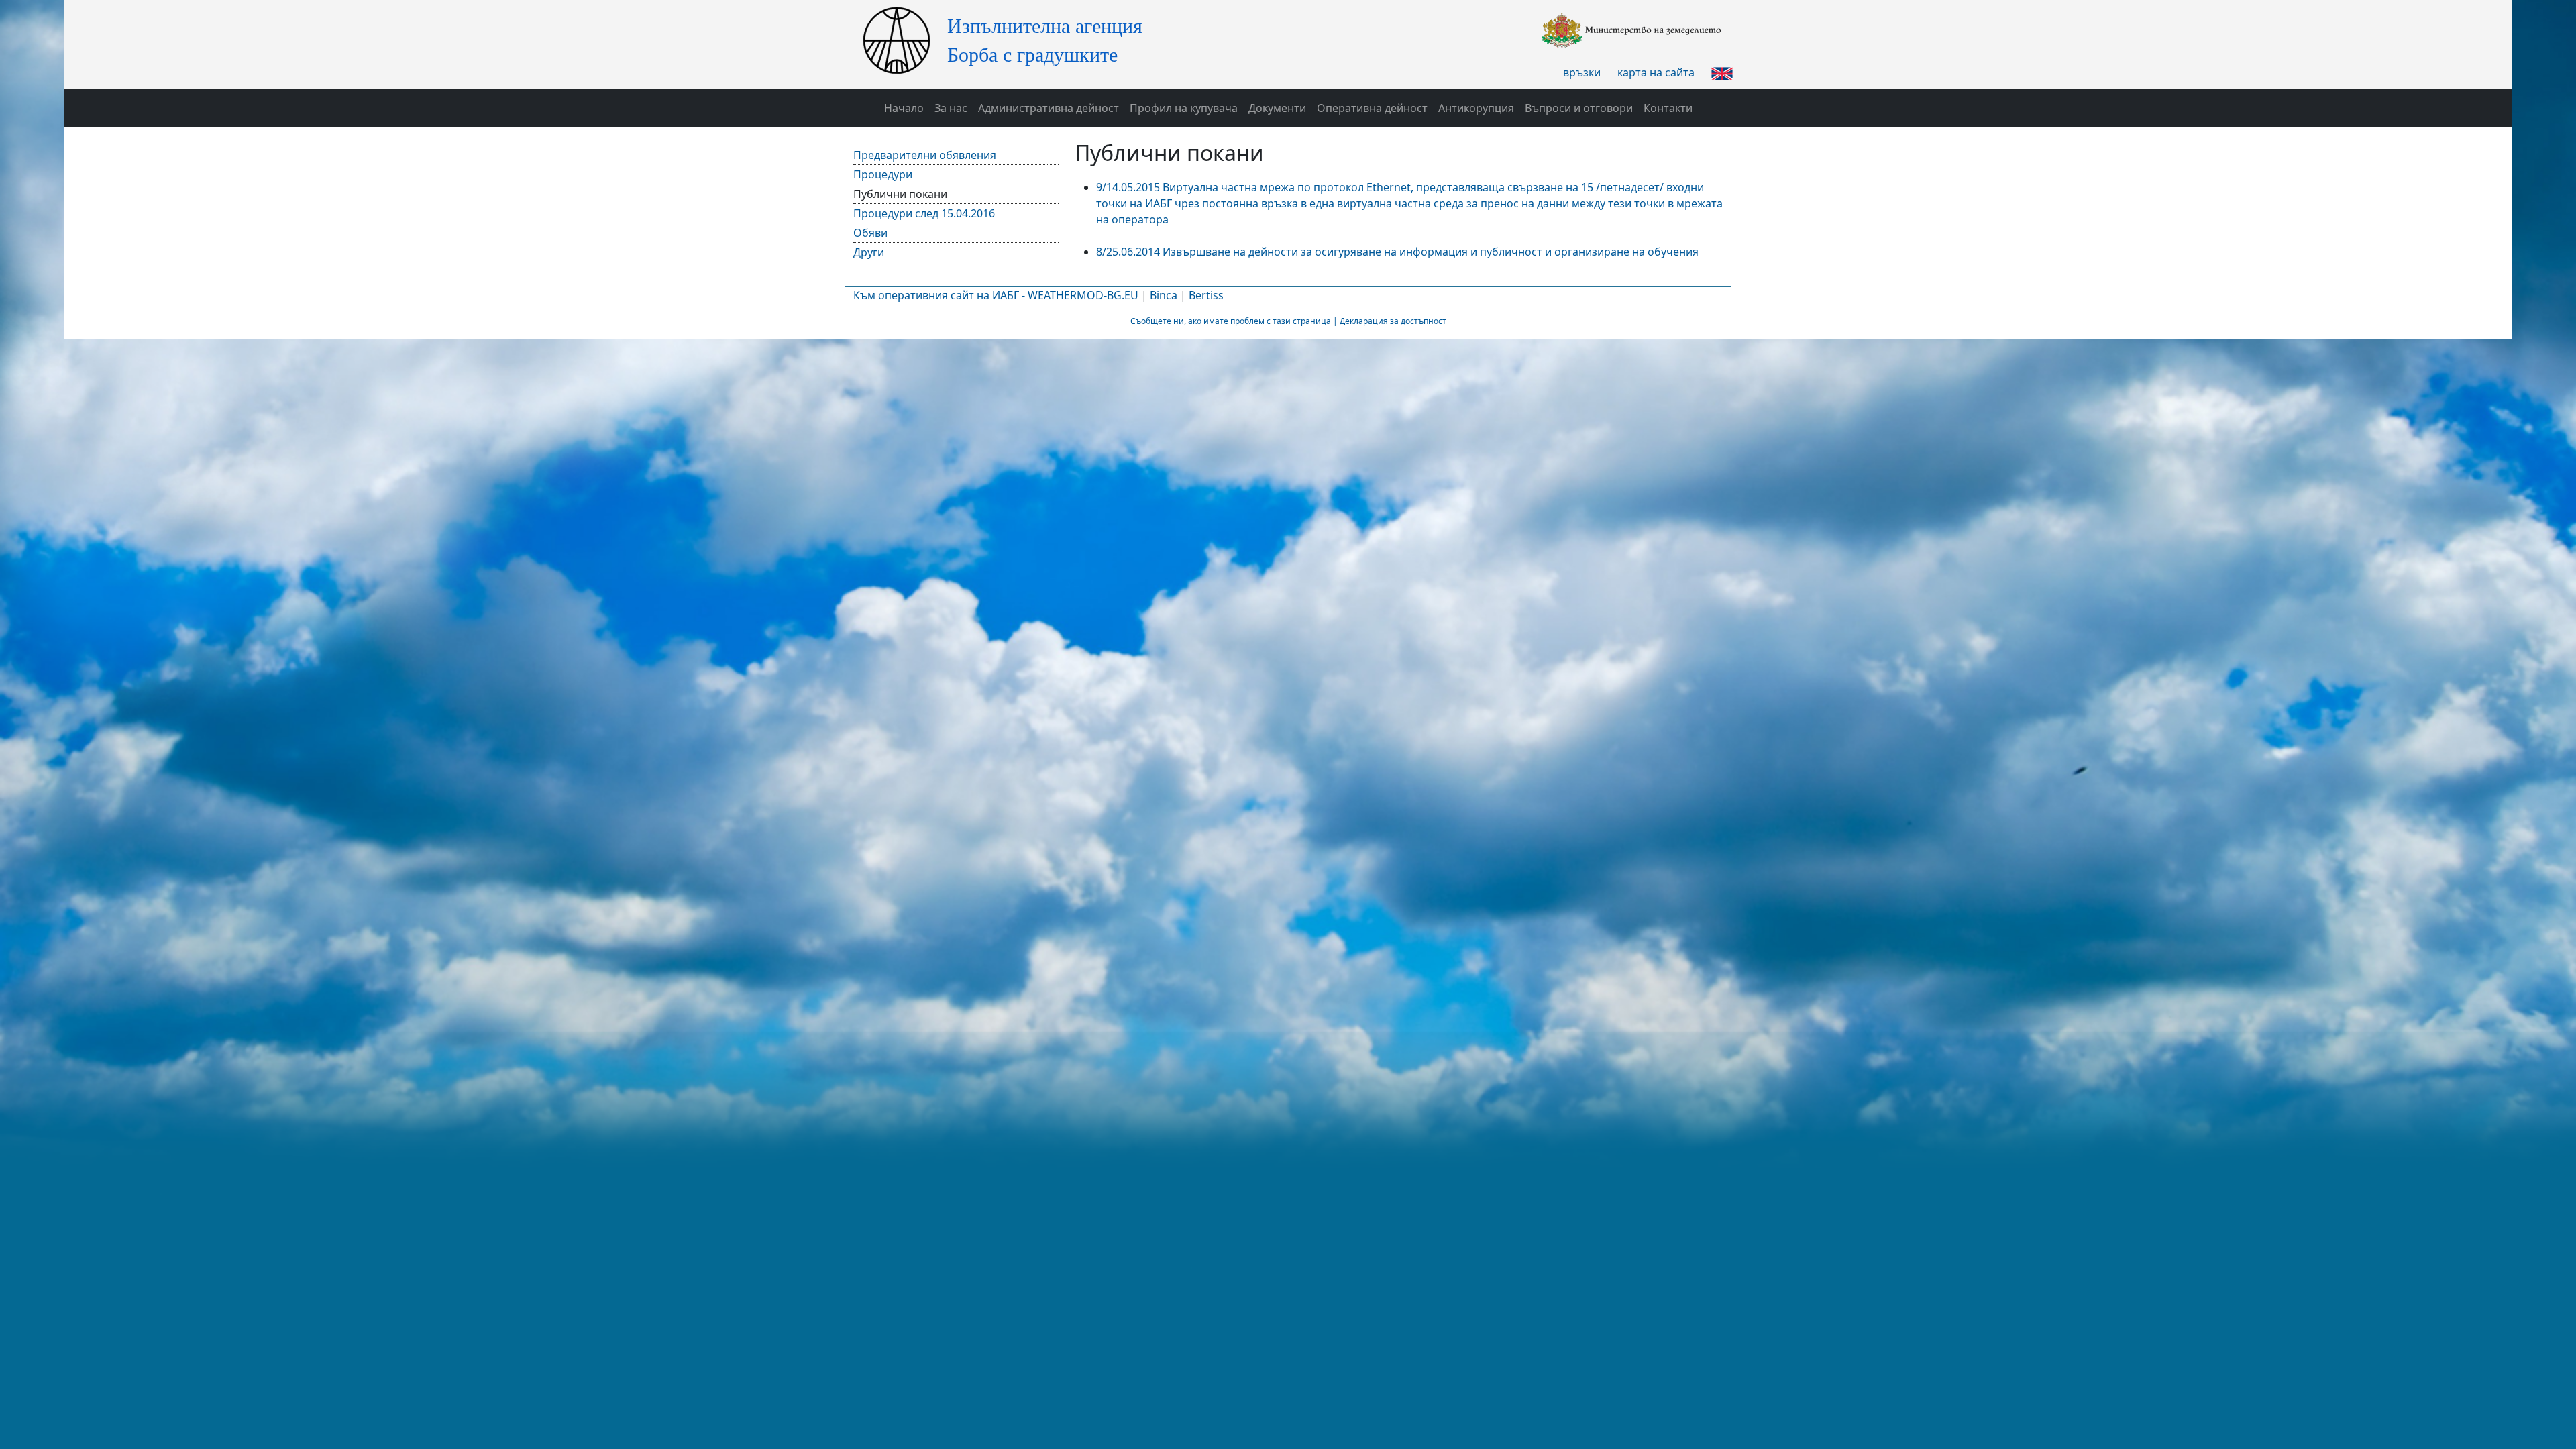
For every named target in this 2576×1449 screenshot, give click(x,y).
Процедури (883, 174)
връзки (1582, 72)
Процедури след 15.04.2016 (924, 213)
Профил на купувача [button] (1184, 108)
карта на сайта (1656, 72)
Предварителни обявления (925, 155)
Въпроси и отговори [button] (1579, 108)
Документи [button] (1277, 108)
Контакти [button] (1668, 108)
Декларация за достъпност (1393, 321)
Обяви (870, 233)
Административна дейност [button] (1049, 108)
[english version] (1722, 72)
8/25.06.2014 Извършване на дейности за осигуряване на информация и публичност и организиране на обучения (1397, 252)
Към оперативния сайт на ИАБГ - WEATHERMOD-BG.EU (996, 295)
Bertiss (1206, 295)
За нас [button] (951, 108)
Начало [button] (904, 108)
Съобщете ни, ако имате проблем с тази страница (1231, 321)
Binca (1164, 295)
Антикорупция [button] (1476, 108)
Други (869, 252)
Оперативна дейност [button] (1372, 108)
